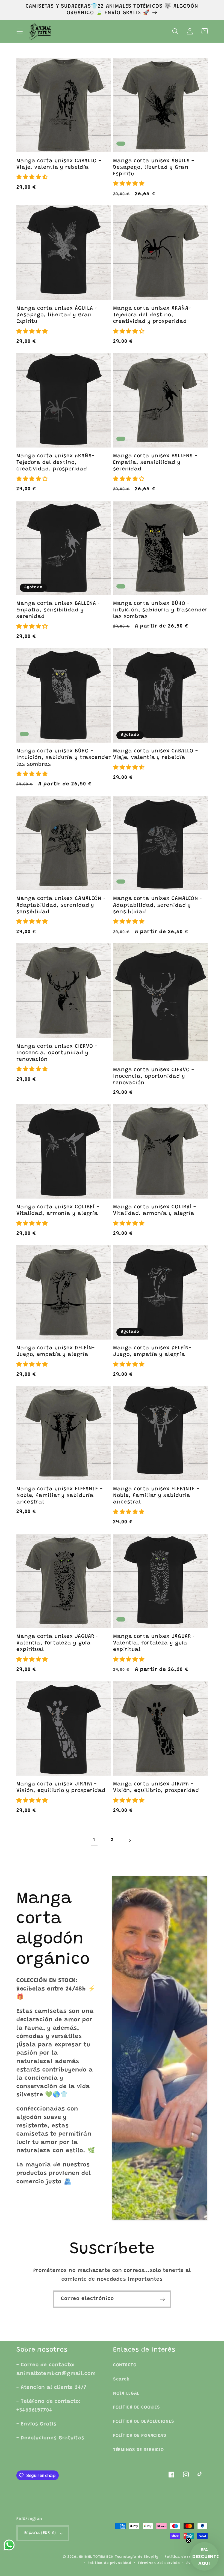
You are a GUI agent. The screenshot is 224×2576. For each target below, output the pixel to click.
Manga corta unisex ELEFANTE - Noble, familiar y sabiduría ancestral (60, 1496)
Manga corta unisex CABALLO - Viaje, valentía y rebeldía (59, 164)
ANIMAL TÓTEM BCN (96, 2557)
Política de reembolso (186, 2557)
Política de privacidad (110, 2563)
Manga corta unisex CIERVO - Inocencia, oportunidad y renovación (57, 1053)
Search (121, 2379)
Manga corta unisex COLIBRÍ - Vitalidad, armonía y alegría (58, 1210)
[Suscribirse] (162, 2299)
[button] (20, 31)
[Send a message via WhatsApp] (9, 2545)
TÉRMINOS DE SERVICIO (138, 2450)
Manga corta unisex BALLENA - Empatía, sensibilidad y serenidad (155, 463)
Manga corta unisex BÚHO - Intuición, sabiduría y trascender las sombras (160, 610)
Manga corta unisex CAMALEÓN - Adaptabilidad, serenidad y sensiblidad (61, 905)
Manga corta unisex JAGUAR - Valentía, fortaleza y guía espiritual (58, 1643)
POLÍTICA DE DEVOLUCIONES (144, 2422)
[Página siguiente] (130, 1840)
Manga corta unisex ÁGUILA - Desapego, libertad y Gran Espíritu (154, 168)
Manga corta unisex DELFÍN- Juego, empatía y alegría (56, 1351)
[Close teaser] (188, 2541)
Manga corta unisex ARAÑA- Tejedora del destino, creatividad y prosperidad (152, 315)
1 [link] (94, 1840)
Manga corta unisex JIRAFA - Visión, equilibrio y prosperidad (61, 1787)
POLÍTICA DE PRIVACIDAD (140, 2436)
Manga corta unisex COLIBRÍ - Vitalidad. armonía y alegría (155, 1210)
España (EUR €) (40, 2533)
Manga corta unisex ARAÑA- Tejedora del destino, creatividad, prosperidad (55, 463)
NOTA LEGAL (126, 2394)
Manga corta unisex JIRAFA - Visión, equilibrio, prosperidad (156, 1787)
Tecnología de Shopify (137, 2557)
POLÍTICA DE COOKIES (137, 2407)
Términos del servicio (159, 2563)
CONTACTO (125, 2365)
